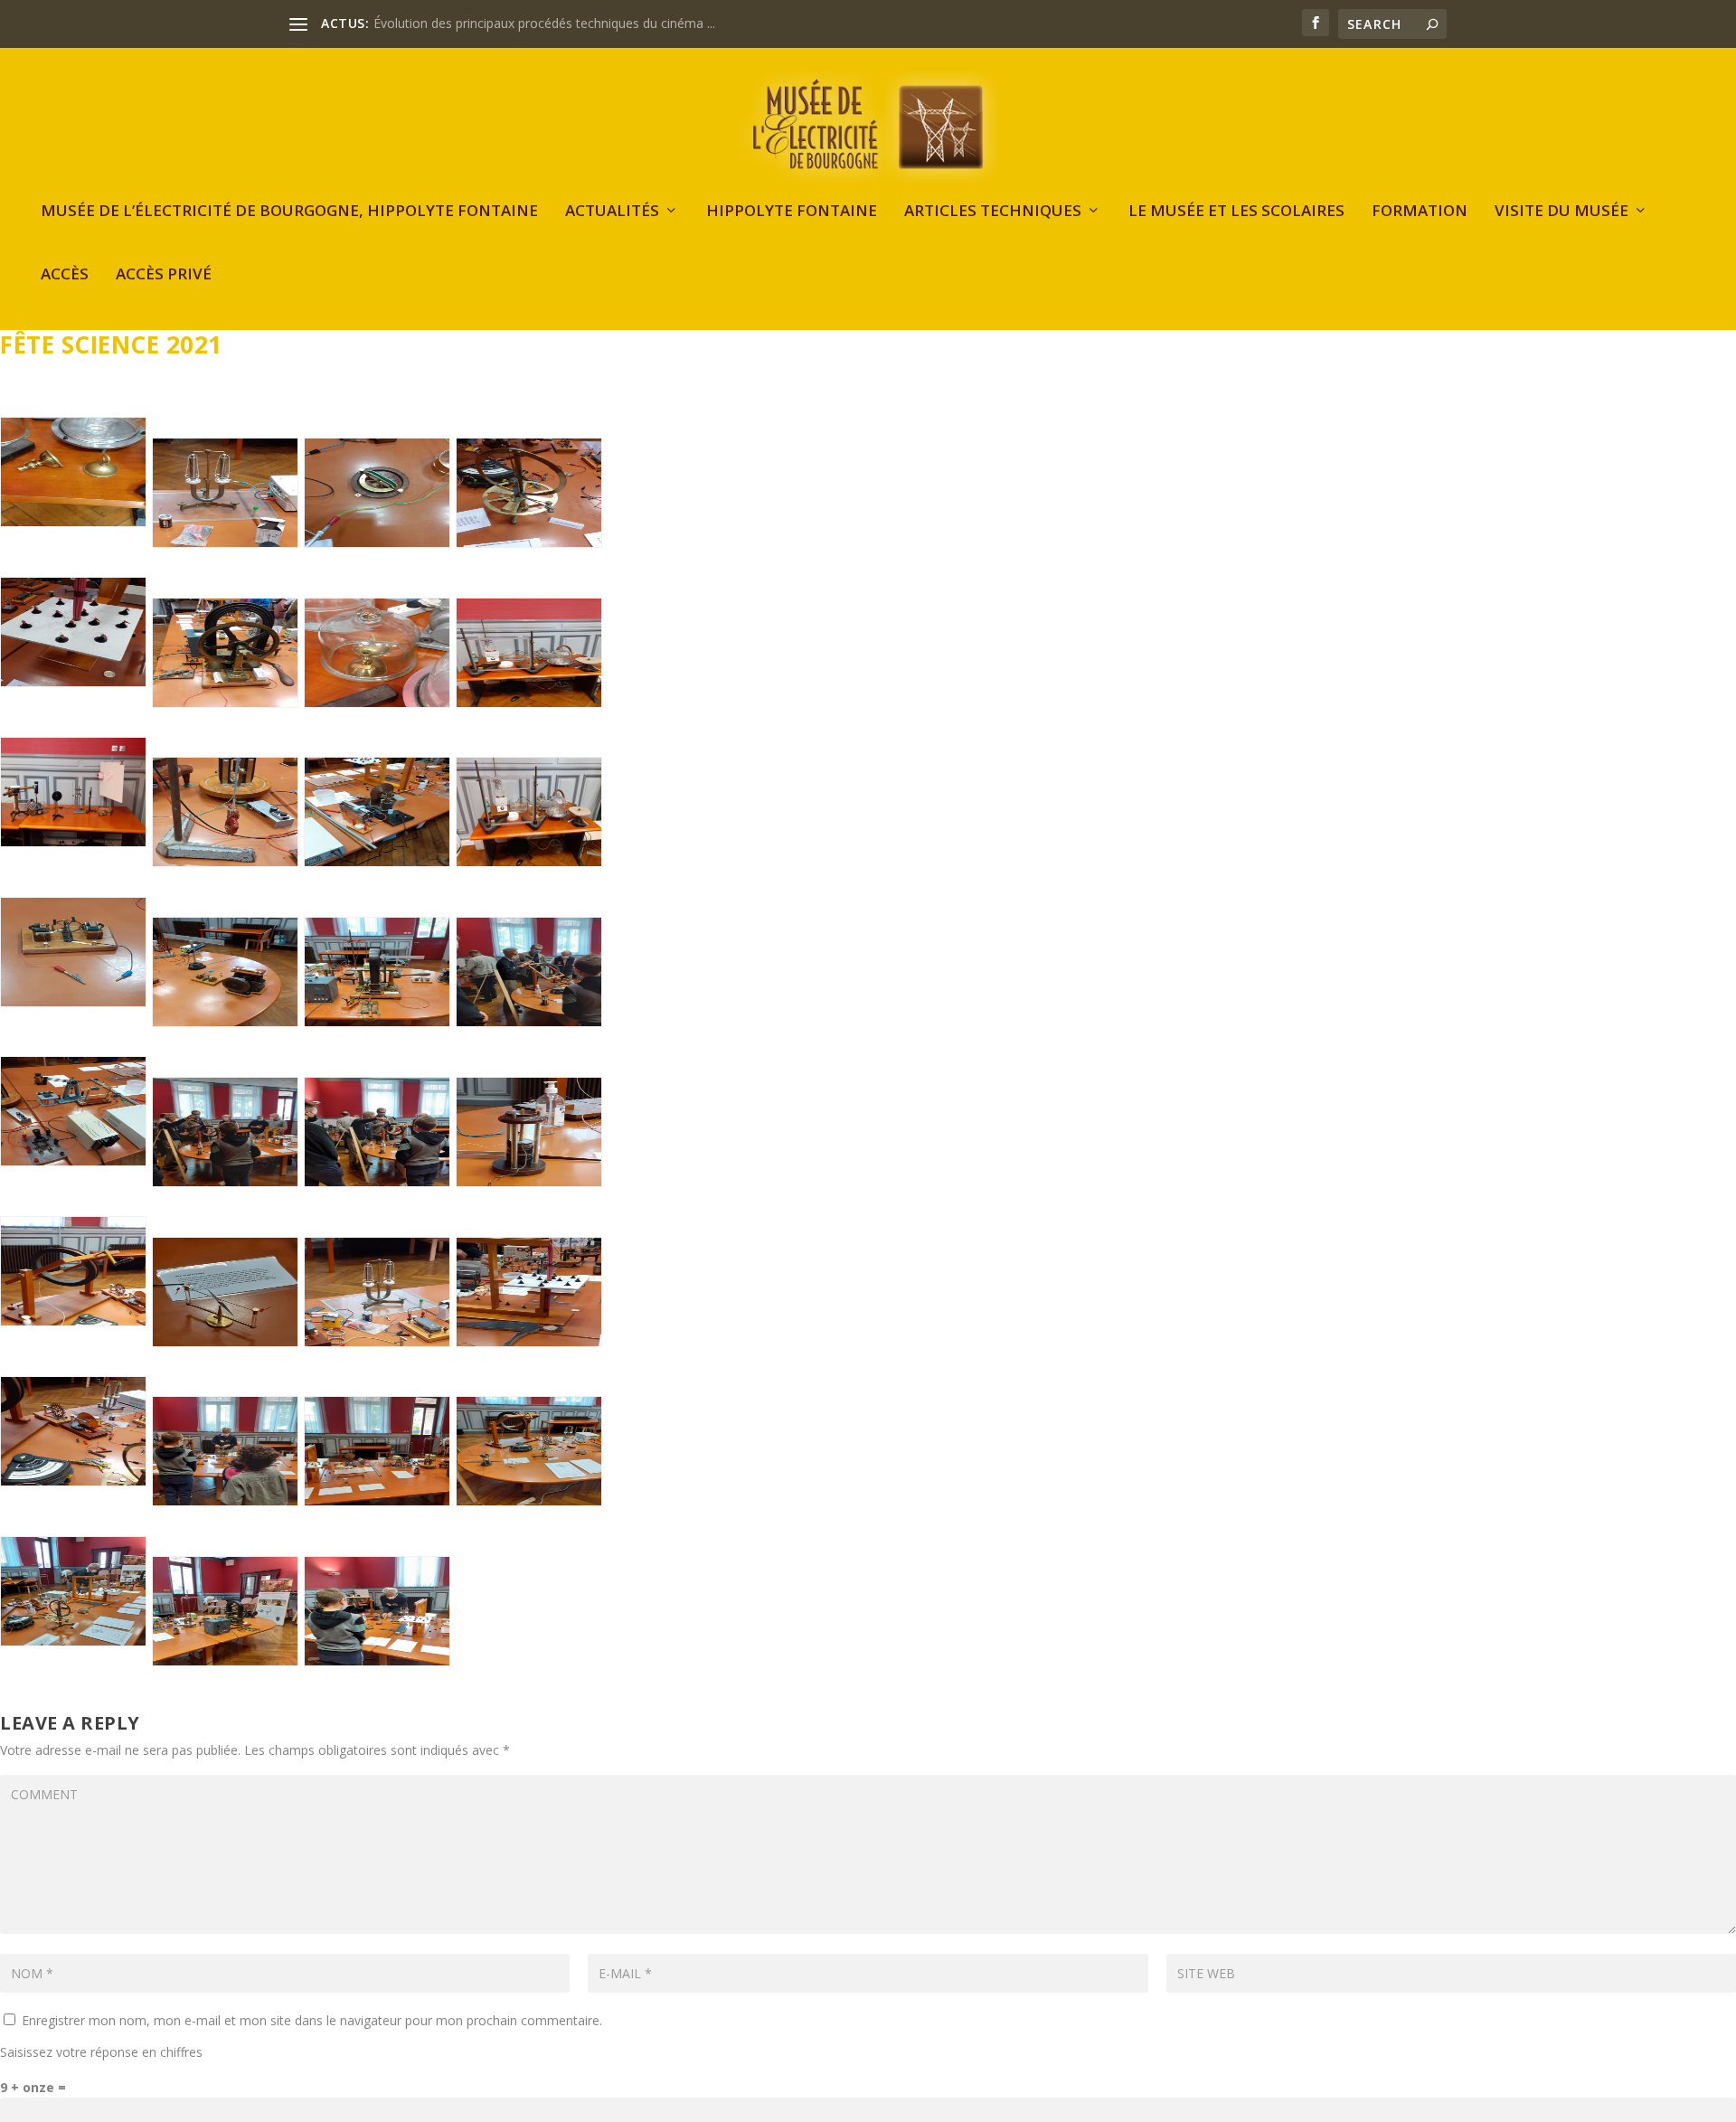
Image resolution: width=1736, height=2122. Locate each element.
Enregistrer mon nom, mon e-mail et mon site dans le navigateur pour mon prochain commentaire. (312, 2020)
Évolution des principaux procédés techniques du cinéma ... (544, 23)
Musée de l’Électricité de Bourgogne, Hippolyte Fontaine (289, 212)
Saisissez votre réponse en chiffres (101, 2052)
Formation (1420, 212)
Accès (65, 275)
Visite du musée (1561, 212)
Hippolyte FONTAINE (792, 212)
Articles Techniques (993, 212)
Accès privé (164, 275)
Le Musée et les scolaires (1236, 212)
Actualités (612, 212)
